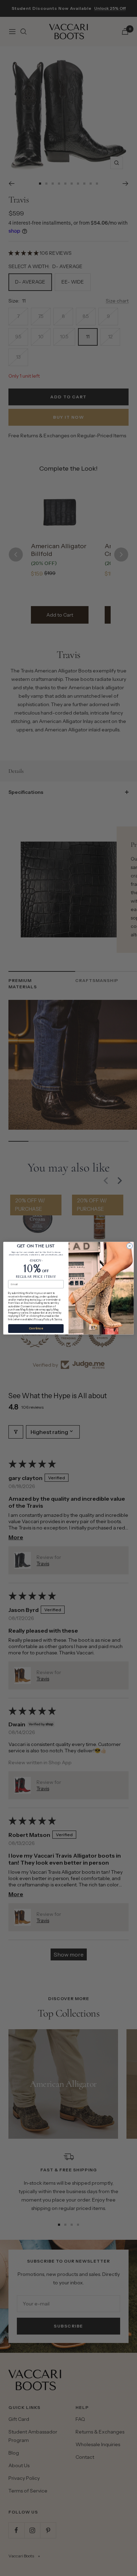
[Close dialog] (130, 1246)
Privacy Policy (43, 1319)
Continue (36, 1328)
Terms (58, 1319)
